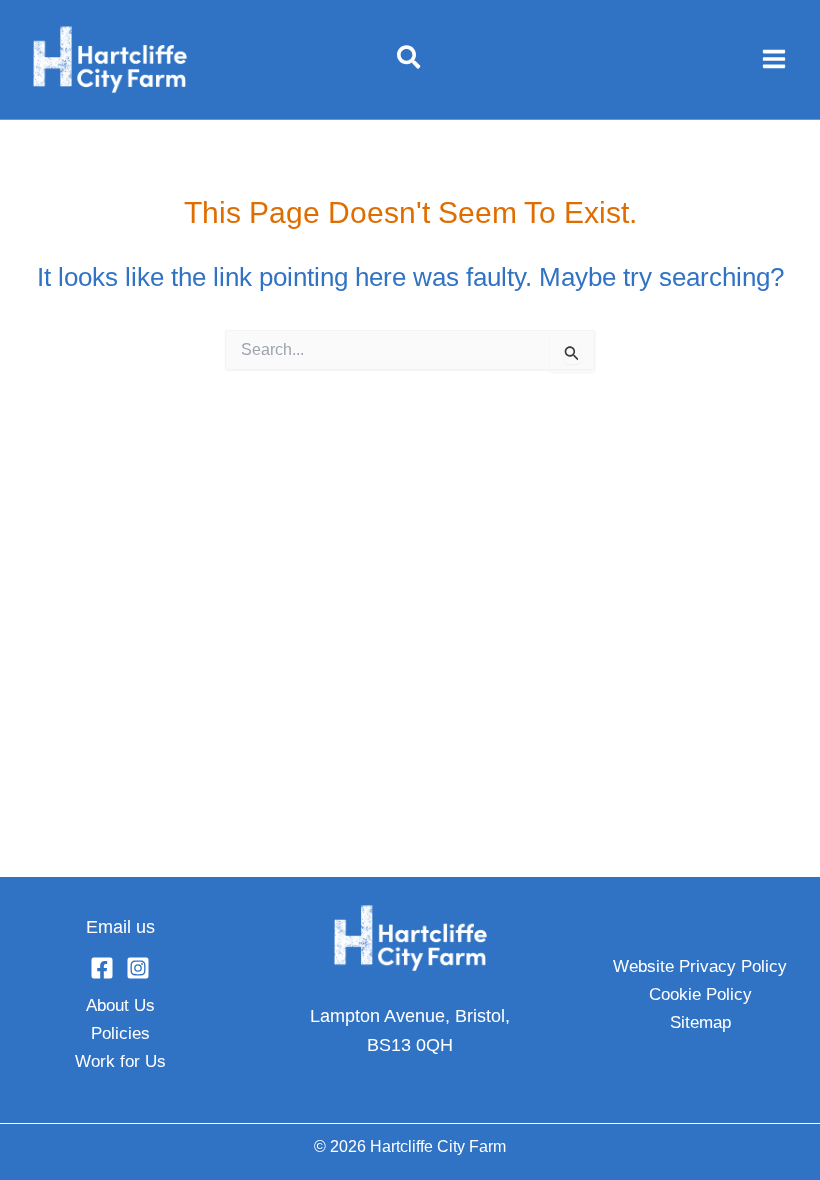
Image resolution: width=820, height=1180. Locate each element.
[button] (409, 59)
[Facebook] (102, 968)
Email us (120, 927)
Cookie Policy (700, 994)
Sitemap (700, 1022)
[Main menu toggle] (773, 59)
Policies (120, 1033)
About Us (120, 1005)
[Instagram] (138, 968)
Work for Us (120, 1061)
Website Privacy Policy (700, 966)
